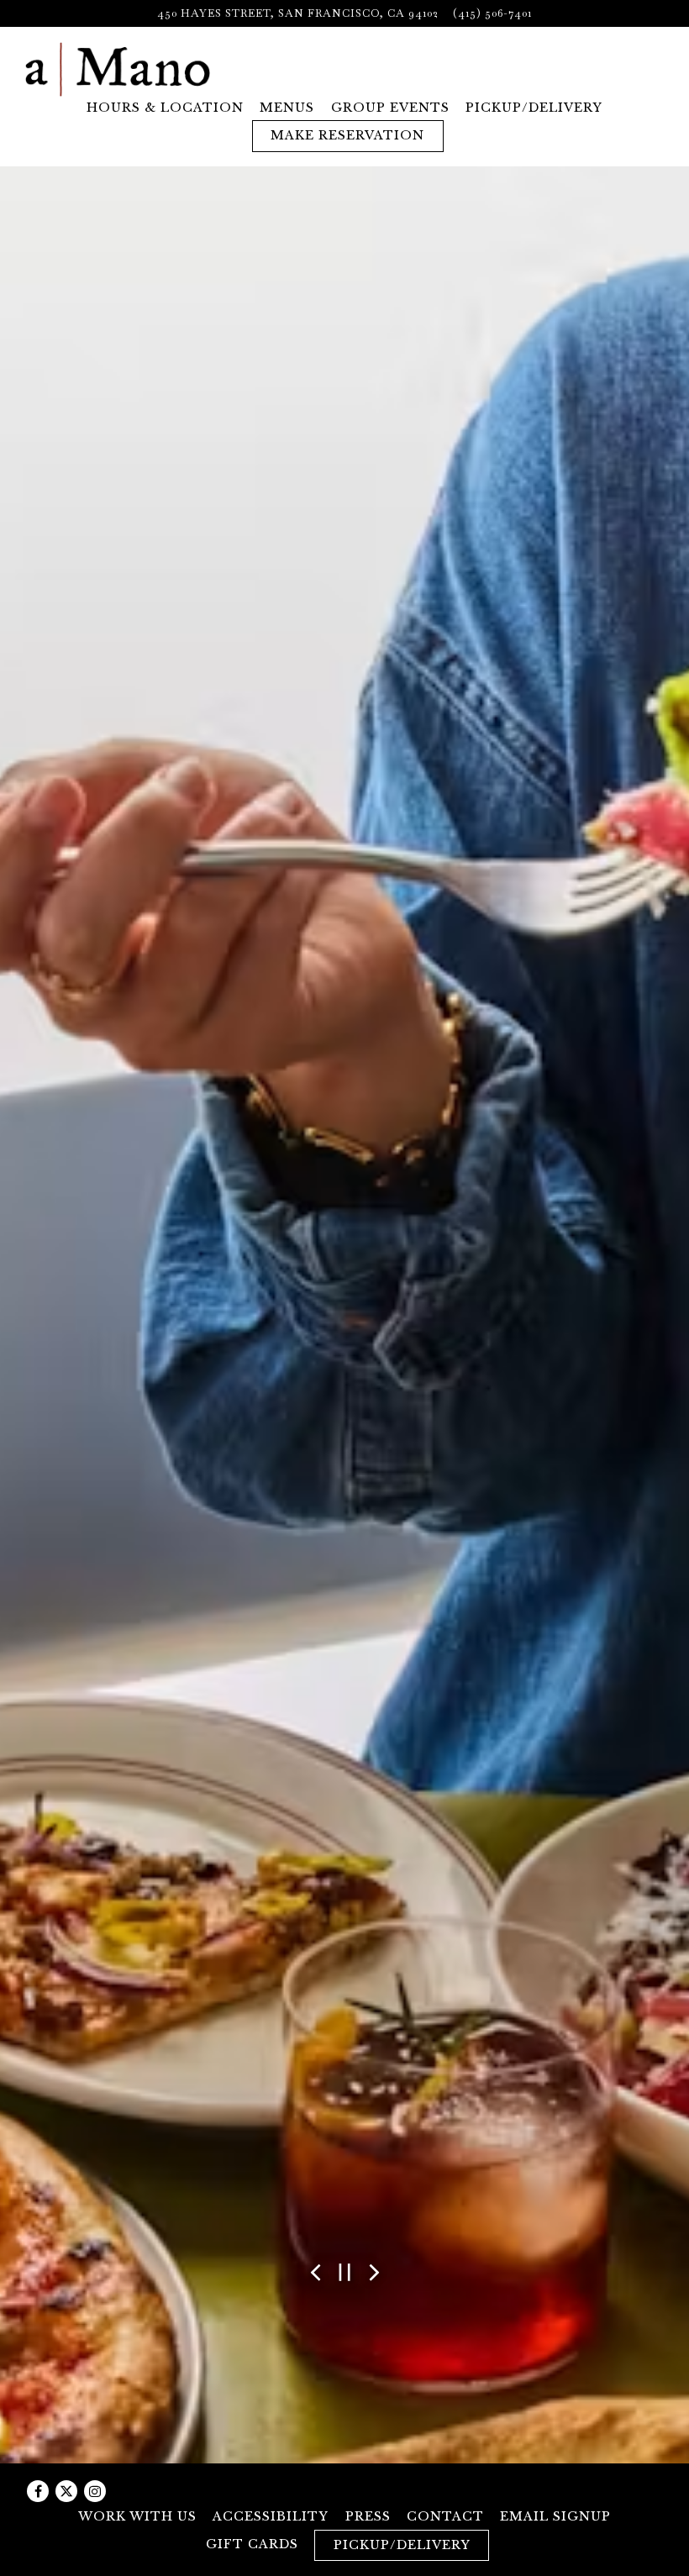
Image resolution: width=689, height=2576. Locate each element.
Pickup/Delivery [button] (534, 108)
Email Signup (555, 2516)
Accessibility (271, 2516)
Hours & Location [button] (165, 108)
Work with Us (137, 2516)
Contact (445, 2516)
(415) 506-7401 (492, 13)
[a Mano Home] (118, 68)
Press (368, 2516)
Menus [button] (287, 108)
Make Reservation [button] (347, 135)
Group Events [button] (390, 108)
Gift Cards (252, 2544)
